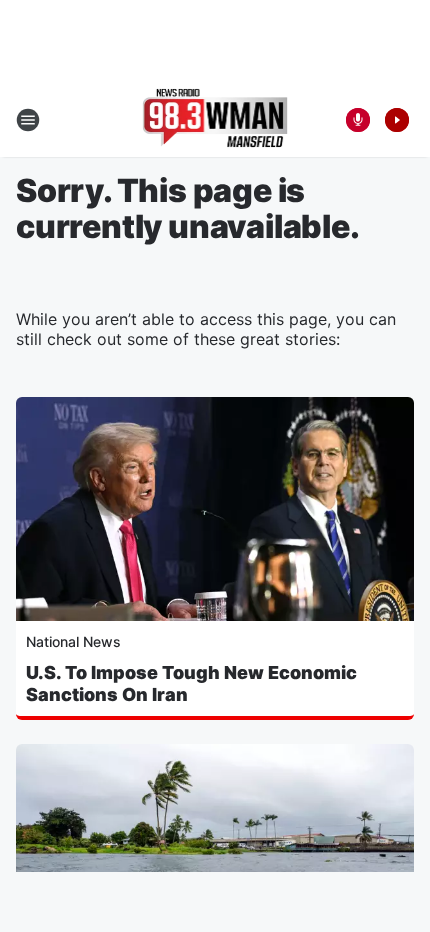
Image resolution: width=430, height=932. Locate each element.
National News (73, 641)
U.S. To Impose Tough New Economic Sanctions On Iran (191, 683)
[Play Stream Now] (397, 120)
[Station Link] (215, 120)
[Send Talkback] (358, 120)
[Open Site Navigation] (28, 120)
